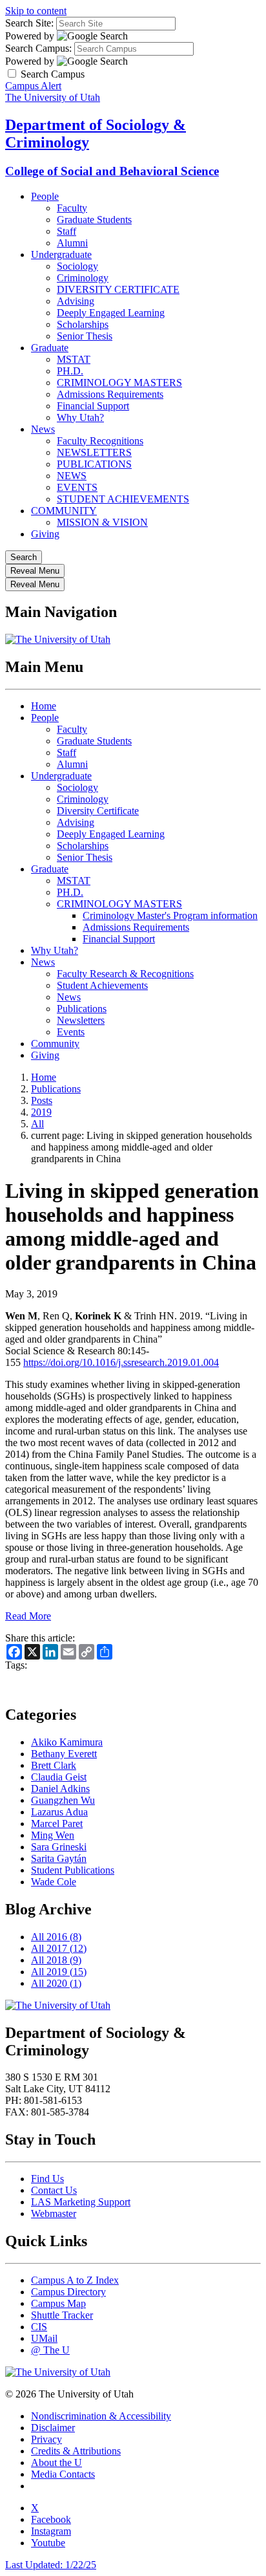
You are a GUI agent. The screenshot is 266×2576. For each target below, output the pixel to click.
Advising (76, 301)
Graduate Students (94, 220)
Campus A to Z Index (75, 2280)
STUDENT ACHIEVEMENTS (123, 499)
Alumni (72, 243)
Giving (45, 534)
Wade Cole (54, 1882)
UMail (44, 2338)
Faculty (72, 208)
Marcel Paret (57, 1824)
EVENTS (77, 487)
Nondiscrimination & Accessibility (101, 2416)
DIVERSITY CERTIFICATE (118, 289)
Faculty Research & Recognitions (125, 974)
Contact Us (54, 2190)
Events (71, 1032)
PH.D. (70, 371)
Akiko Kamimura (67, 1742)
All (37, 1124)
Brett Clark (54, 1765)
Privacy (46, 2439)
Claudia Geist (59, 1777)
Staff (66, 231)
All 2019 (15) (59, 1972)
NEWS (72, 476)
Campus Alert (33, 86)
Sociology (77, 266)
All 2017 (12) (59, 1948)
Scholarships (83, 324)
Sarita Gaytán (59, 1858)
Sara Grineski (59, 1847)
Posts (42, 1100)
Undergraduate (61, 254)
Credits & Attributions (76, 2451)
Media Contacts (63, 2474)
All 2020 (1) (56, 1983)
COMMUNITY (64, 511)
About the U (56, 2462)
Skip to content (36, 11)
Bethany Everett (64, 1754)
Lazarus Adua (59, 1812)
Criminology (83, 278)
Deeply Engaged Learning (111, 313)
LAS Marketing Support (81, 2202)
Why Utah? (80, 417)
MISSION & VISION (102, 522)
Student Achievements (102, 985)
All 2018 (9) (56, 1960)
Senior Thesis (85, 336)
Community (55, 1044)
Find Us (47, 2179)
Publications (82, 1009)
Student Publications (73, 1870)
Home (44, 706)
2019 (41, 1112)
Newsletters (81, 1020)
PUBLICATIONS (94, 464)
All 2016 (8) (56, 1937)
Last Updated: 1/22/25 (51, 2565)
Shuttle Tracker (62, 2315)
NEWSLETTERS (94, 452)
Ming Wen (53, 1835)
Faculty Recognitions (100, 441)
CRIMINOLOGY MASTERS (119, 383)
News (43, 429)
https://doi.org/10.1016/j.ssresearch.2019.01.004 (121, 1362)
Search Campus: (38, 48)
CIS (39, 2327)
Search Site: (29, 23)
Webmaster (54, 2213)
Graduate (50, 348)
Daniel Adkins (60, 1789)
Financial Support (93, 406)
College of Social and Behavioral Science (112, 171)
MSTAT (74, 359)
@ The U (50, 2350)
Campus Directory (68, 2292)
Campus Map (58, 2303)
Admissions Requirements (110, 394)
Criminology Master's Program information (170, 915)
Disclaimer (53, 2428)
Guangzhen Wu (63, 1800)
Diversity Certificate (98, 811)
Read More (28, 1616)
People (45, 196)
